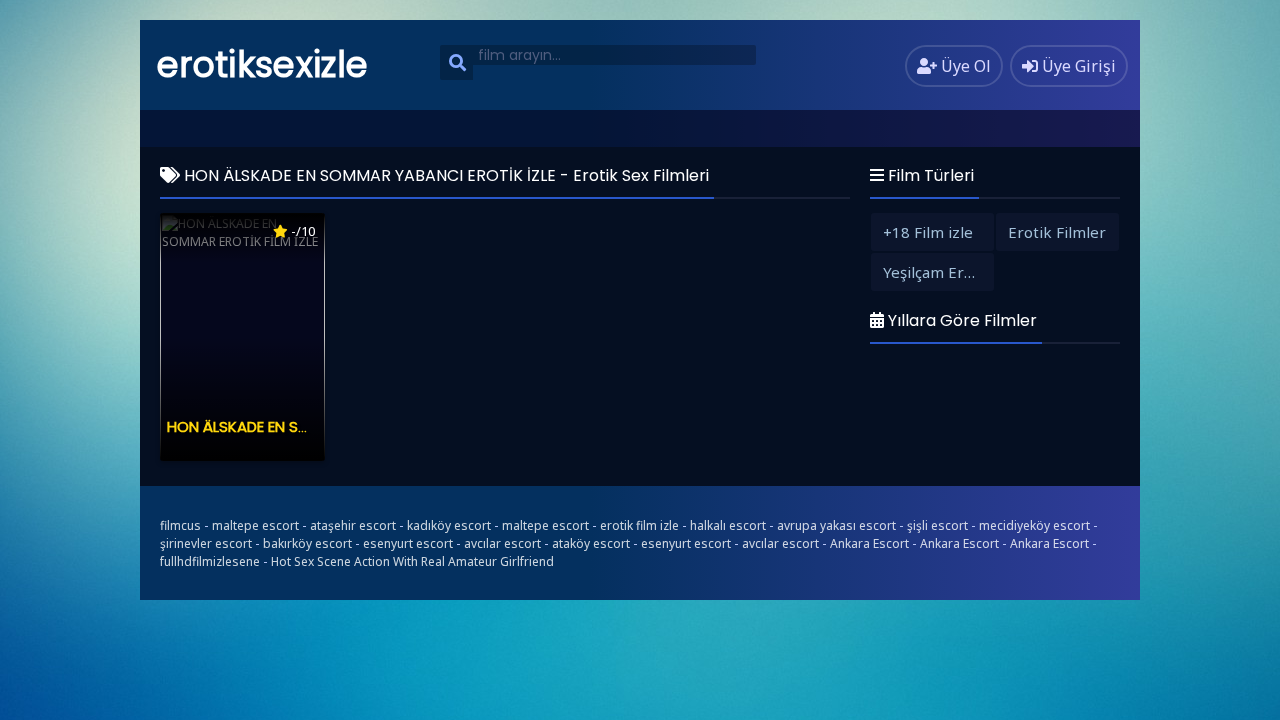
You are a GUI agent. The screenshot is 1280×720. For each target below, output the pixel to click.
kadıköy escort (449, 525)
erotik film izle (639, 525)
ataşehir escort (353, 525)
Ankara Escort (869, 543)
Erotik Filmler (1057, 232)
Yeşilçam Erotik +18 (938, 272)
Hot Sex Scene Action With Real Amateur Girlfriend (412, 561)
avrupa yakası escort (836, 525)
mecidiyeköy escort (1034, 525)
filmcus (180, 525)
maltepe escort (255, 525)
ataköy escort (591, 543)
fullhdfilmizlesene (210, 561)
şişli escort (937, 525)
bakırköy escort (307, 543)
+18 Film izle (928, 232)
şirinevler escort (206, 543)
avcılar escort (502, 543)
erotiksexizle (262, 64)
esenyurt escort (408, 543)
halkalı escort (728, 525)
